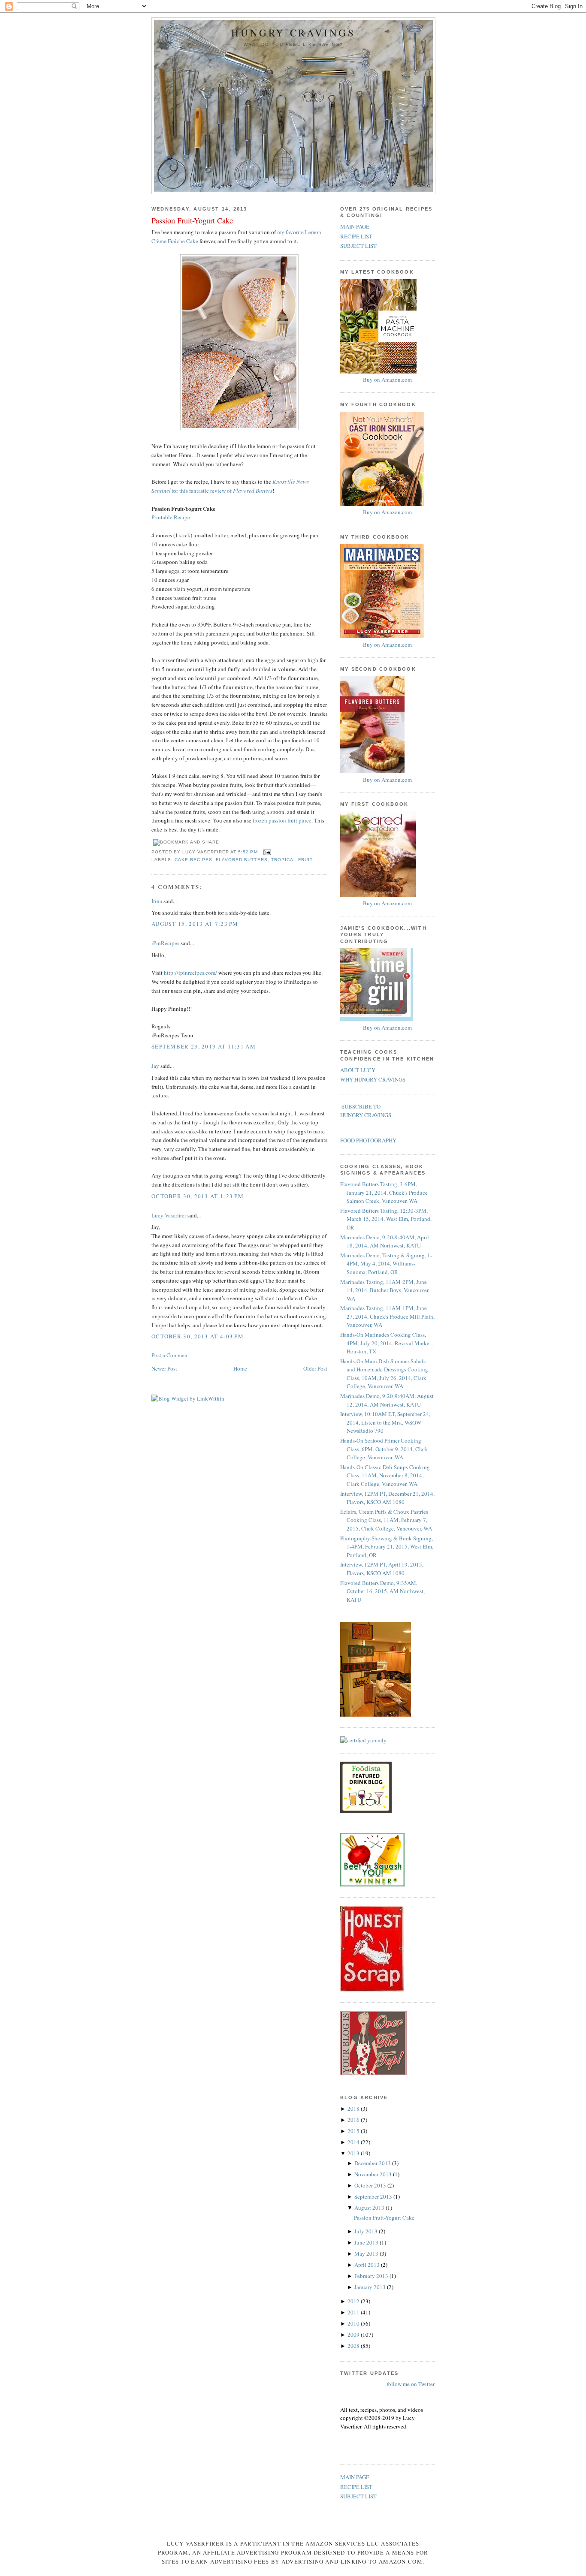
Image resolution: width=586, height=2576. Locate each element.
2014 (354, 2142)
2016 (354, 2120)
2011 (354, 2312)
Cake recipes (193, 860)
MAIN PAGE (355, 226)
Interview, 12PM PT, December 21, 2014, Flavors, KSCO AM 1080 (387, 1498)
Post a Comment (170, 1355)
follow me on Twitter (411, 2384)
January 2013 (371, 2287)
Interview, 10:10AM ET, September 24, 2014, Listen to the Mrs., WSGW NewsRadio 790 (385, 1422)
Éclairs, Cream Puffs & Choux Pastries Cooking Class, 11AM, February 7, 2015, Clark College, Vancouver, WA (386, 1520)
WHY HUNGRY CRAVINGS (373, 1079)
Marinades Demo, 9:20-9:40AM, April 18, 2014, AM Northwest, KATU (385, 1241)
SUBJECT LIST (358, 246)
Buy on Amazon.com (387, 380)
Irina (157, 901)
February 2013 (372, 2276)
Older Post (315, 1368)
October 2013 (371, 2185)
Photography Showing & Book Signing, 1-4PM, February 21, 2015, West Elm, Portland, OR (387, 1547)
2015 (354, 2131)
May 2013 (367, 2254)
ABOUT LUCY (358, 1070)
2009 (354, 2335)
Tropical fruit (292, 860)
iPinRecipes (165, 943)
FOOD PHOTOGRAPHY (368, 1140)
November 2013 (374, 2174)
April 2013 (368, 2265)
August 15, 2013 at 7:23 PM (195, 924)
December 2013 (373, 2163)
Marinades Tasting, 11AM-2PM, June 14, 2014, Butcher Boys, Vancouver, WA (385, 1290)
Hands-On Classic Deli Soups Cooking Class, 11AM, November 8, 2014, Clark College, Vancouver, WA (385, 1475)
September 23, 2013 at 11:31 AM (204, 1046)
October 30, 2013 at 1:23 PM (198, 1196)
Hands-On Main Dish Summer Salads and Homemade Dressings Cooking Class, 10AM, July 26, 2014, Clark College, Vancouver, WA (384, 1374)
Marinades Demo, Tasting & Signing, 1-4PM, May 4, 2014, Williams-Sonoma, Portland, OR (386, 1264)
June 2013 (367, 2242)
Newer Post (164, 1368)
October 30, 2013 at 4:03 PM (198, 1336)
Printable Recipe (171, 517)
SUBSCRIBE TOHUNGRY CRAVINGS (366, 1111)
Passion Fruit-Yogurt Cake (192, 220)
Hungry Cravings (293, 33)
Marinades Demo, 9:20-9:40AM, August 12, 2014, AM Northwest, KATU (387, 1400)
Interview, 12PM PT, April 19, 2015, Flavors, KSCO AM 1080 (382, 1569)
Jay (155, 1066)
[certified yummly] (363, 1740)
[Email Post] (266, 852)
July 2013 (367, 2231)
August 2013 (370, 2208)
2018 (354, 2109)
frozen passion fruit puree (282, 820)
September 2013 (374, 2196)
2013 (354, 2153)
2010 (354, 2323)
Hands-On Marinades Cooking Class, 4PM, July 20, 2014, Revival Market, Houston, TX (386, 1343)
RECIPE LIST (356, 236)
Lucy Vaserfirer (169, 1215)
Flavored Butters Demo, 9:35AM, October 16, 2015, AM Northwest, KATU (382, 1591)
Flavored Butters (242, 860)
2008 (354, 2346)
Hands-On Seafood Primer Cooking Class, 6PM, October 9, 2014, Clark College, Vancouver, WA (384, 1449)
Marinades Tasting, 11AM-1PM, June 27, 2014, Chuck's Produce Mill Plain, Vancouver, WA (387, 1316)
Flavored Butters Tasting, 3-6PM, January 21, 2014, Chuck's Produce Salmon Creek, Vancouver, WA (384, 1192)
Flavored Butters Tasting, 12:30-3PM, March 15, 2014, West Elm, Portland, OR (386, 1219)
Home (240, 1368)
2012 (354, 2301)
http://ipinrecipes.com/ (191, 973)
